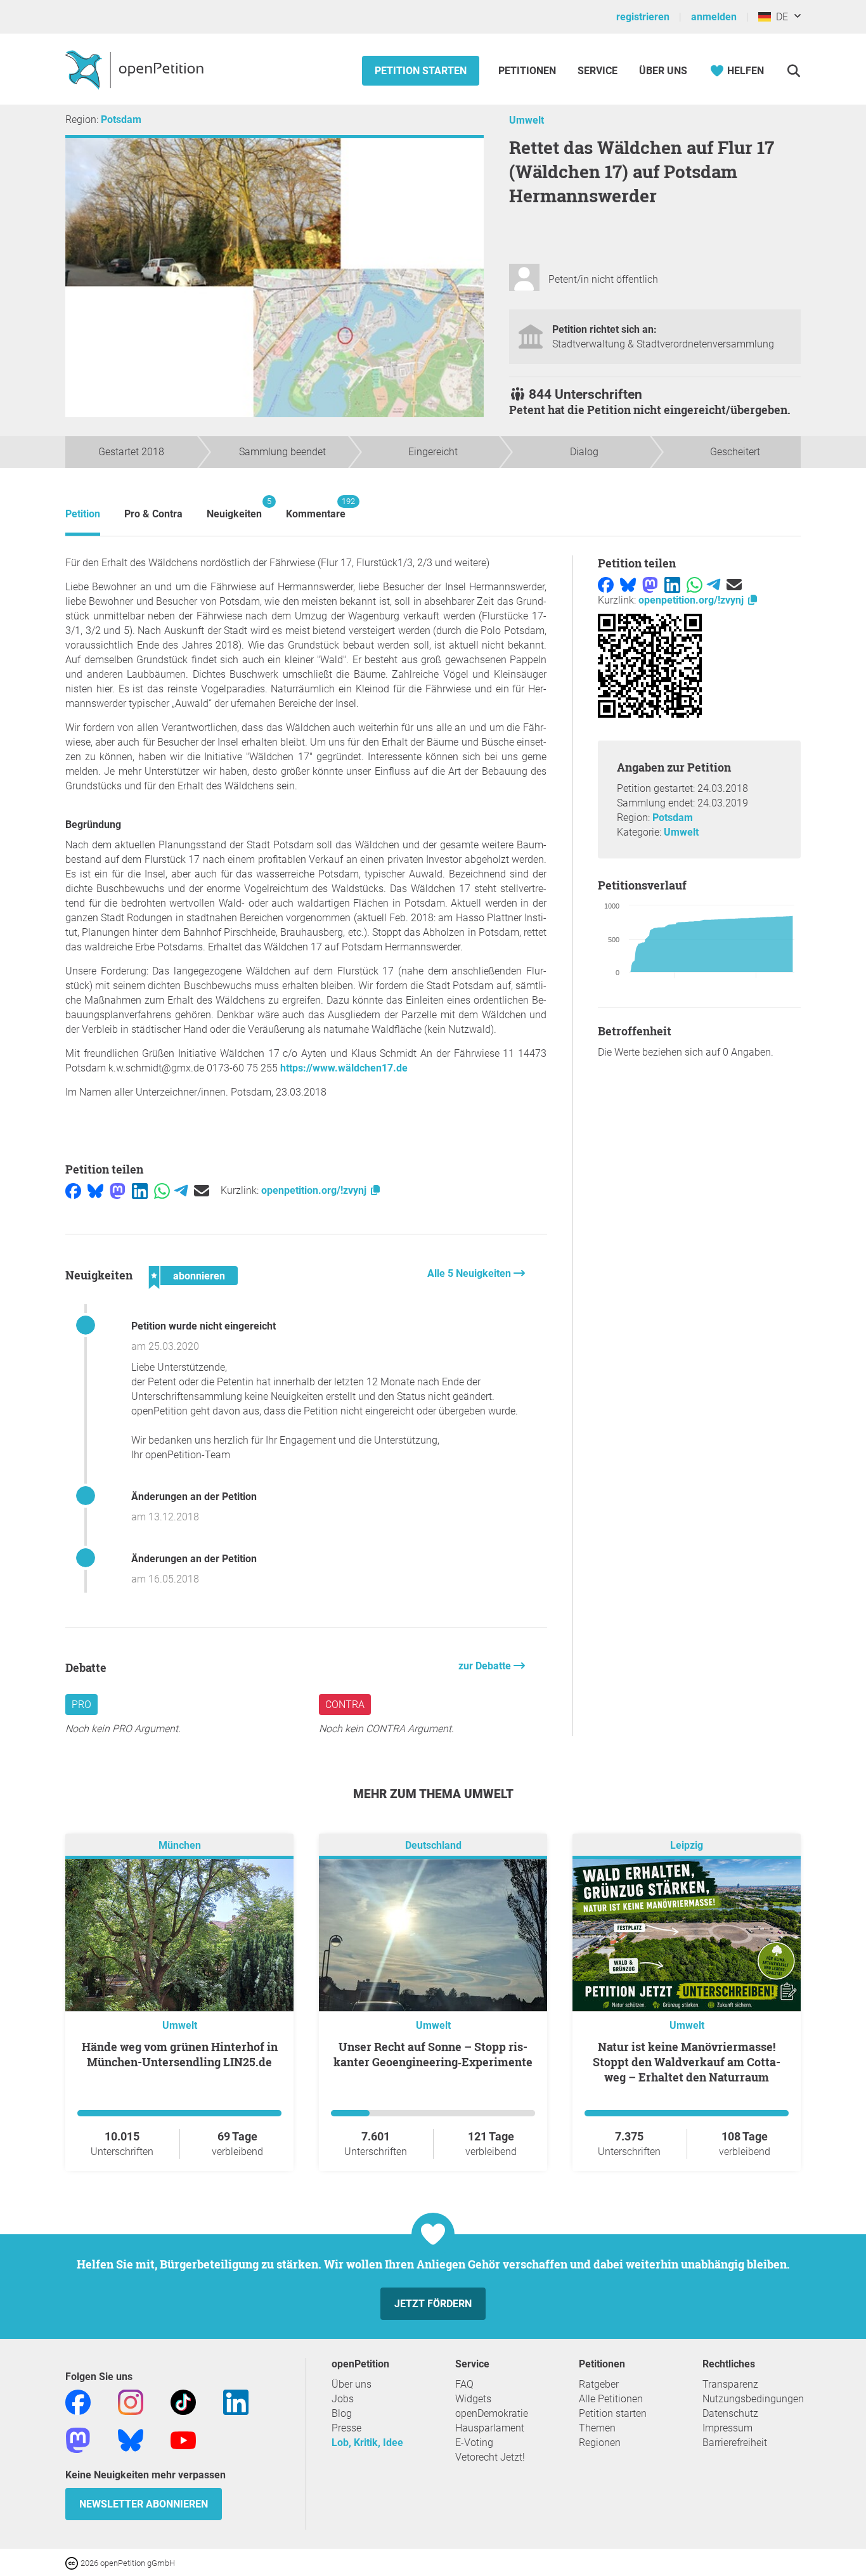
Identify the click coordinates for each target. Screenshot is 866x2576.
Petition (83, 514)
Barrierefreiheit (735, 2443)
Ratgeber (599, 2384)
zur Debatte (486, 1666)
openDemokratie (492, 2413)
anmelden (714, 17)
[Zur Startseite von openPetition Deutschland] (136, 69)
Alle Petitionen (611, 2399)
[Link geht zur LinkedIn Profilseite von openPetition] (236, 2402)
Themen (597, 2428)
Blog (342, 2413)
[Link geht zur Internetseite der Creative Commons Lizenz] (73, 2562)
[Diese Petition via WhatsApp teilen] (162, 1190)
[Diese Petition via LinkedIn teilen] (140, 1190)
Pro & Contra (153, 514)
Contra (345, 1705)
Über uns (352, 2384)
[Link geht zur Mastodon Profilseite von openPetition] (78, 2440)
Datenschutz (730, 2413)
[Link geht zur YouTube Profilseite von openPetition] (183, 2440)
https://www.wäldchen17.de (344, 1068)
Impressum (727, 2428)
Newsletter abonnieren (144, 2504)
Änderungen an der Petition (194, 1497)
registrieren (643, 17)
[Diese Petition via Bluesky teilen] (95, 1190)
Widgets (473, 2399)
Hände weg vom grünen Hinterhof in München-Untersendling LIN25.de (180, 2054)
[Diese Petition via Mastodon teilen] (118, 1190)
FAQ (464, 2384)
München (180, 1846)
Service (598, 71)
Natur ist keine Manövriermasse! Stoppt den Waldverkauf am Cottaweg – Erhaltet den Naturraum (687, 2062)
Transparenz (730, 2384)
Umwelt (527, 120)
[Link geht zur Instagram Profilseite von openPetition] (131, 2402)
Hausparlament (490, 2428)
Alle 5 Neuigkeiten (470, 1273)
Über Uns (663, 71)
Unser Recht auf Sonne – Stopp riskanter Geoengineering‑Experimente (433, 2054)
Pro (81, 1705)
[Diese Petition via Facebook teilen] (73, 1190)
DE (779, 17)
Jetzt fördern (433, 2304)
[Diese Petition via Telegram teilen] (181, 1190)
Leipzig (687, 1846)
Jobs (343, 2399)
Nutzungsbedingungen (753, 2399)
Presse (346, 2428)
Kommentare (316, 508)
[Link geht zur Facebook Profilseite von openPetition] (78, 2402)
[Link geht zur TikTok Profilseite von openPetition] (183, 2402)
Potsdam (121, 120)
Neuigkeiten (234, 508)
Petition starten (421, 71)
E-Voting (474, 2443)
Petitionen (528, 71)
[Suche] (793, 71)
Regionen (600, 2443)
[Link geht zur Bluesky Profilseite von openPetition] (131, 2440)
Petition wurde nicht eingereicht (204, 1326)
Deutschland (433, 1846)
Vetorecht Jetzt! (490, 2457)
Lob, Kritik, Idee (367, 2443)
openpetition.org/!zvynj (315, 1190)
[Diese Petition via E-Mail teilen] (202, 1190)
